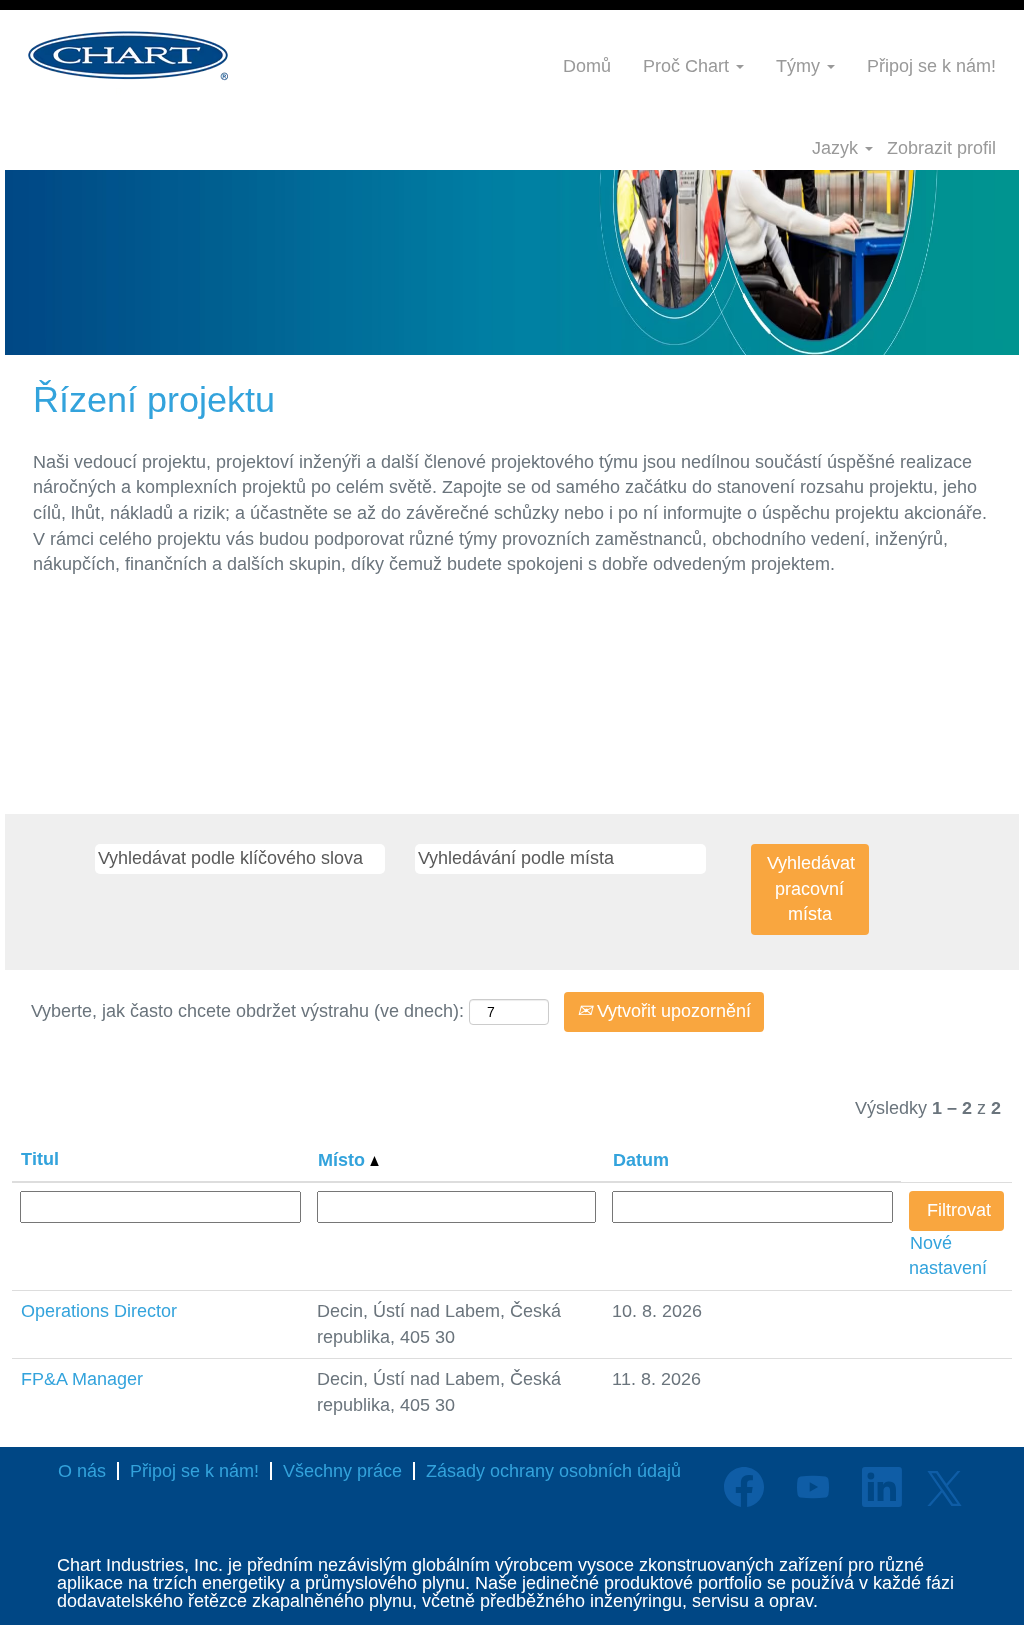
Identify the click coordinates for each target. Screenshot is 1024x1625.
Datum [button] (641, 1160)
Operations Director (99, 1311)
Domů (587, 66)
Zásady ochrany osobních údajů (553, 1471)
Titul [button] (40, 1159)
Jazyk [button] (837, 148)
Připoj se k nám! (931, 66)
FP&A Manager (82, 1379)
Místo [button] (344, 1160)
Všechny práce (342, 1471)
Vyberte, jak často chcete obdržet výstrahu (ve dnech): (247, 1011)
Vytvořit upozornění (671, 1011)
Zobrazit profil (941, 148)
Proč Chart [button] (688, 66)
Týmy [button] (800, 66)
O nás (82, 1471)
